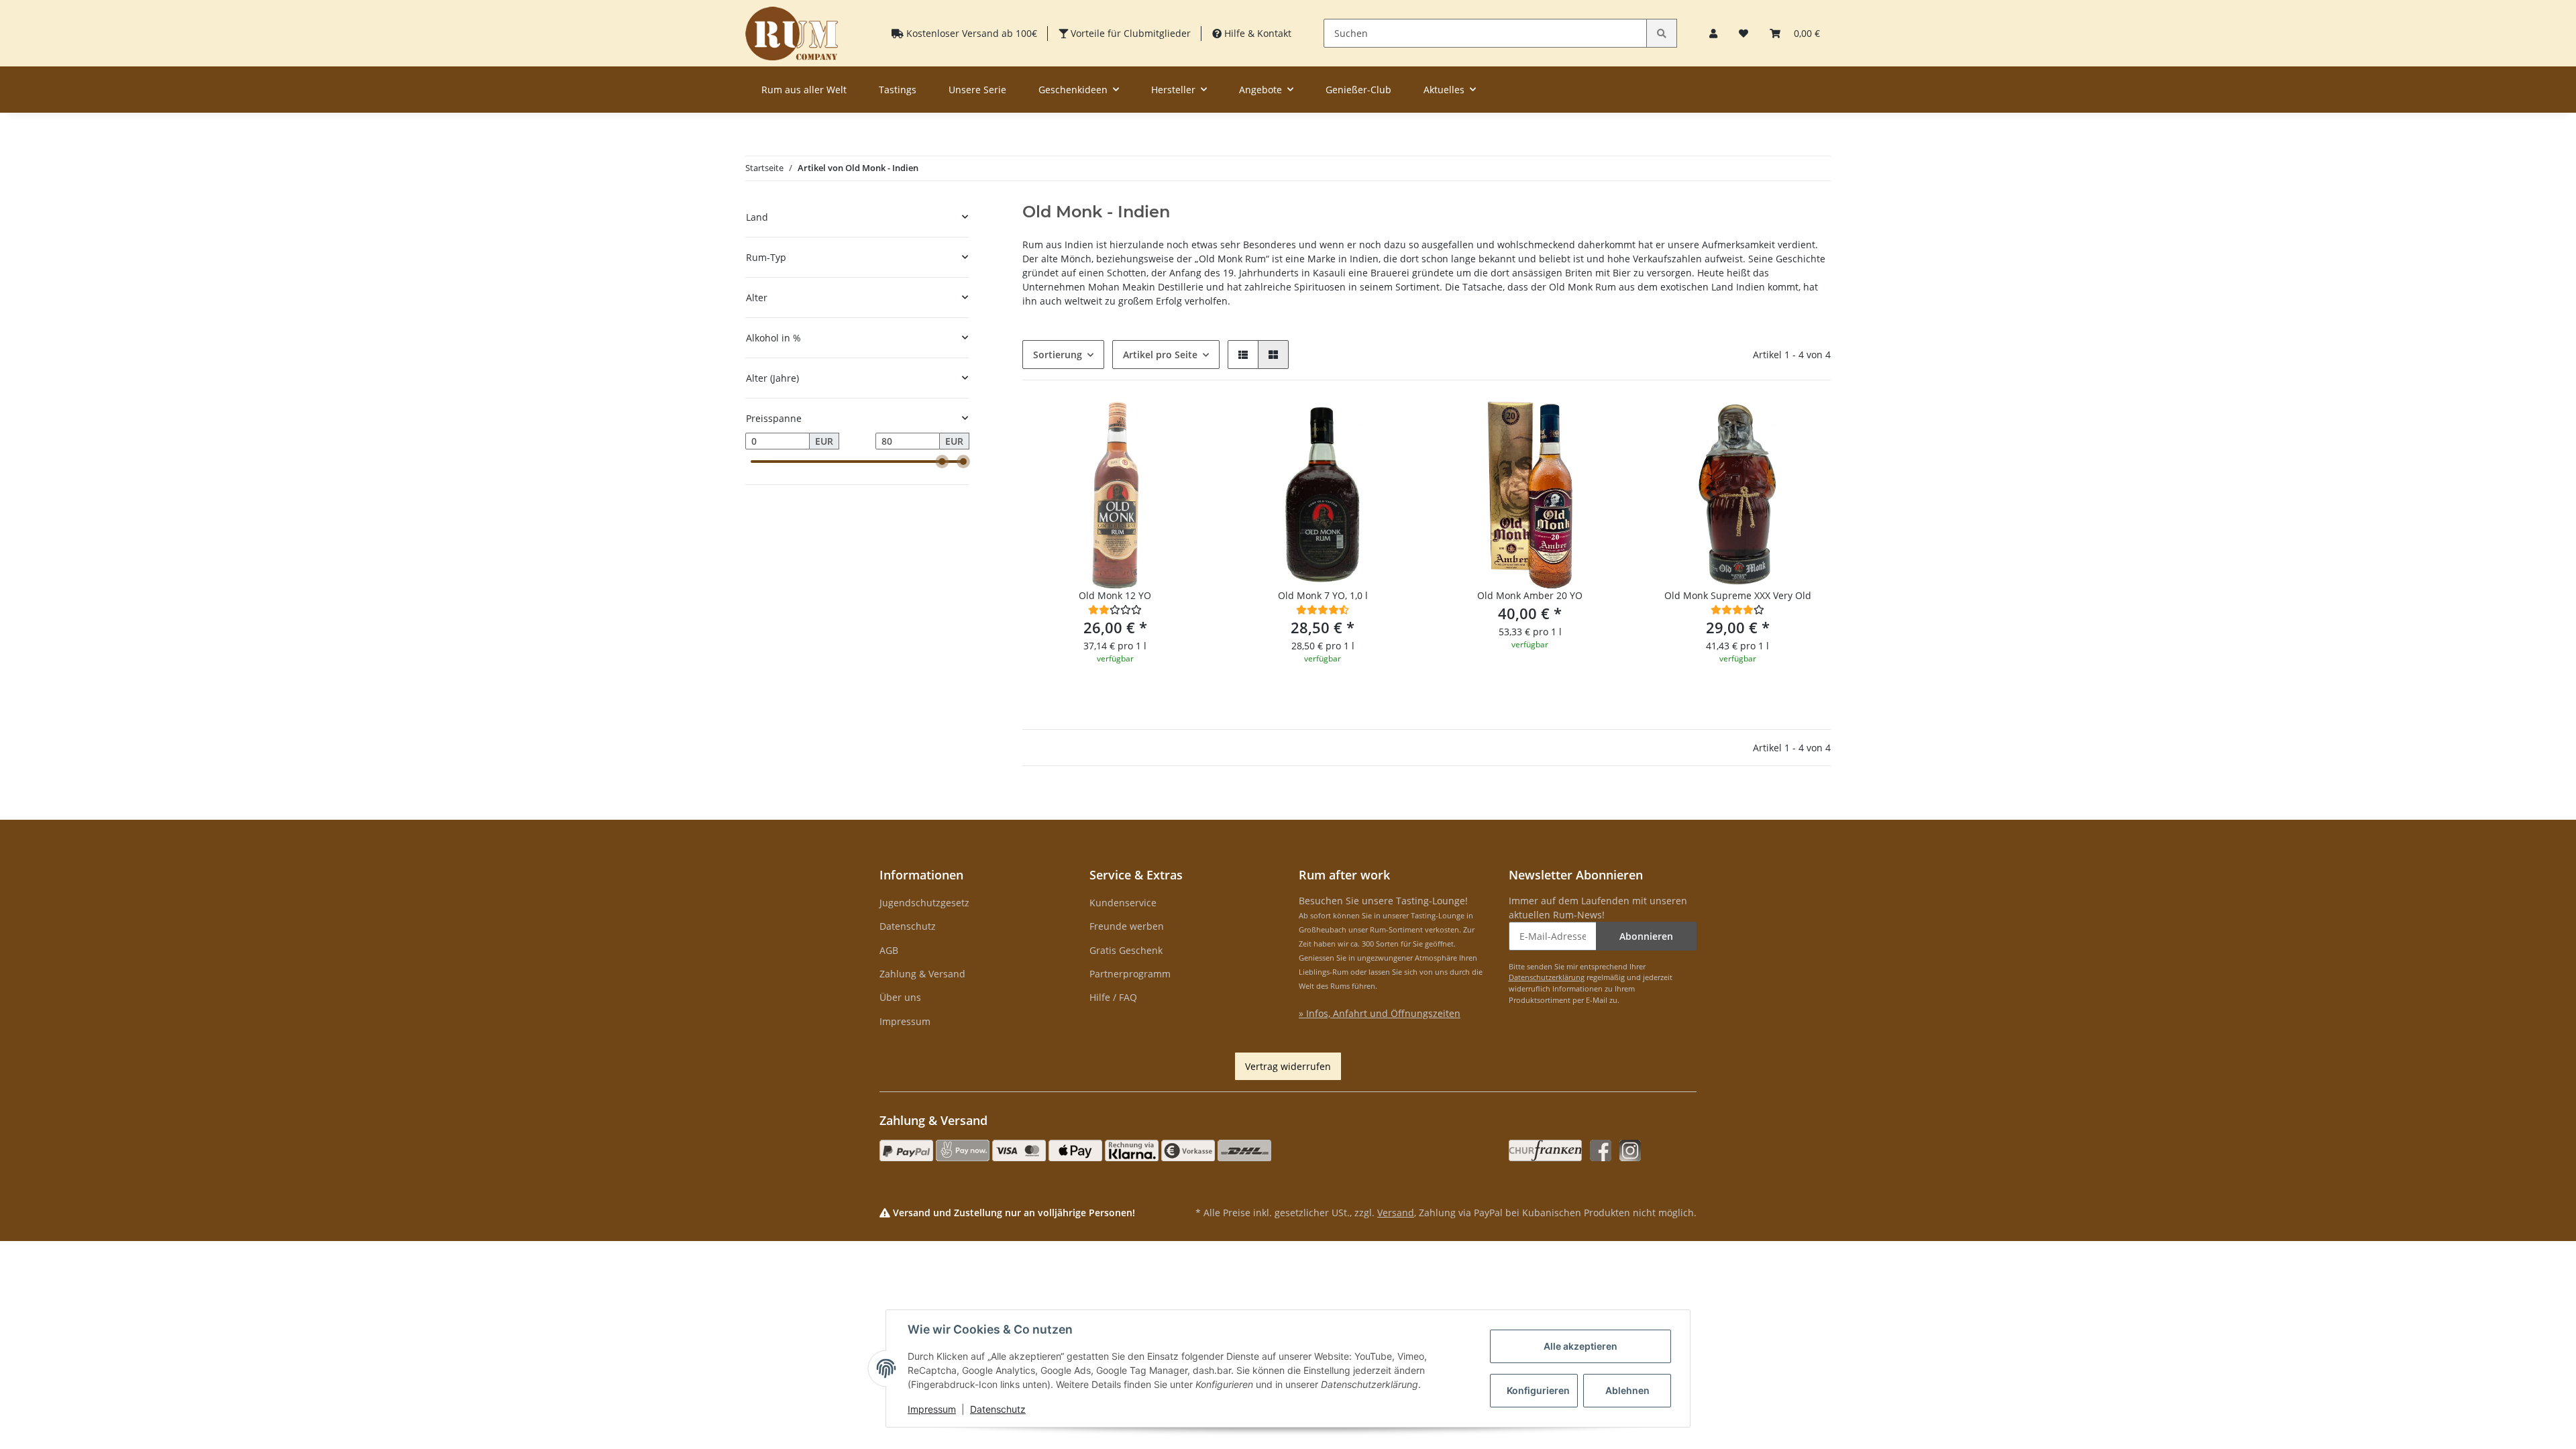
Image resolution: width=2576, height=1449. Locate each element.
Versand (1396, 1213)
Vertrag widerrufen (1288, 1066)
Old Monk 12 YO (1115, 595)
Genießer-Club (1358, 90)
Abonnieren (1646, 936)
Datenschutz (908, 926)
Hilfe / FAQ (1113, 997)
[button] (1713, 33)
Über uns (900, 997)
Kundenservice (1123, 903)
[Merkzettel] (1743, 33)
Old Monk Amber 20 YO (1530, 595)
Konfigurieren (1538, 1390)
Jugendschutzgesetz (924, 903)
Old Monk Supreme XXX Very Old (1738, 595)
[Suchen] (1662, 33)
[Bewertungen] (1115, 609)
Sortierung (1058, 355)
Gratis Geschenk (1126, 950)
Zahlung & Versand (922, 974)
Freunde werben (1127, 926)
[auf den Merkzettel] (1185, 425)
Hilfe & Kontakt (1256, 33)
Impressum (905, 1021)
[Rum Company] (792, 33)
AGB (889, 950)
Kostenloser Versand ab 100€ (970, 33)
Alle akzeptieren (1580, 1346)
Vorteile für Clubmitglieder (1129, 33)
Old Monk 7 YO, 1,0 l (1323, 595)
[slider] (942, 462)
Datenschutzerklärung (1547, 977)
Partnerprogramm (1130, 974)
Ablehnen (1627, 1390)
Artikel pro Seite (1160, 355)
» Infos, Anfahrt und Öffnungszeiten (1380, 1013)
